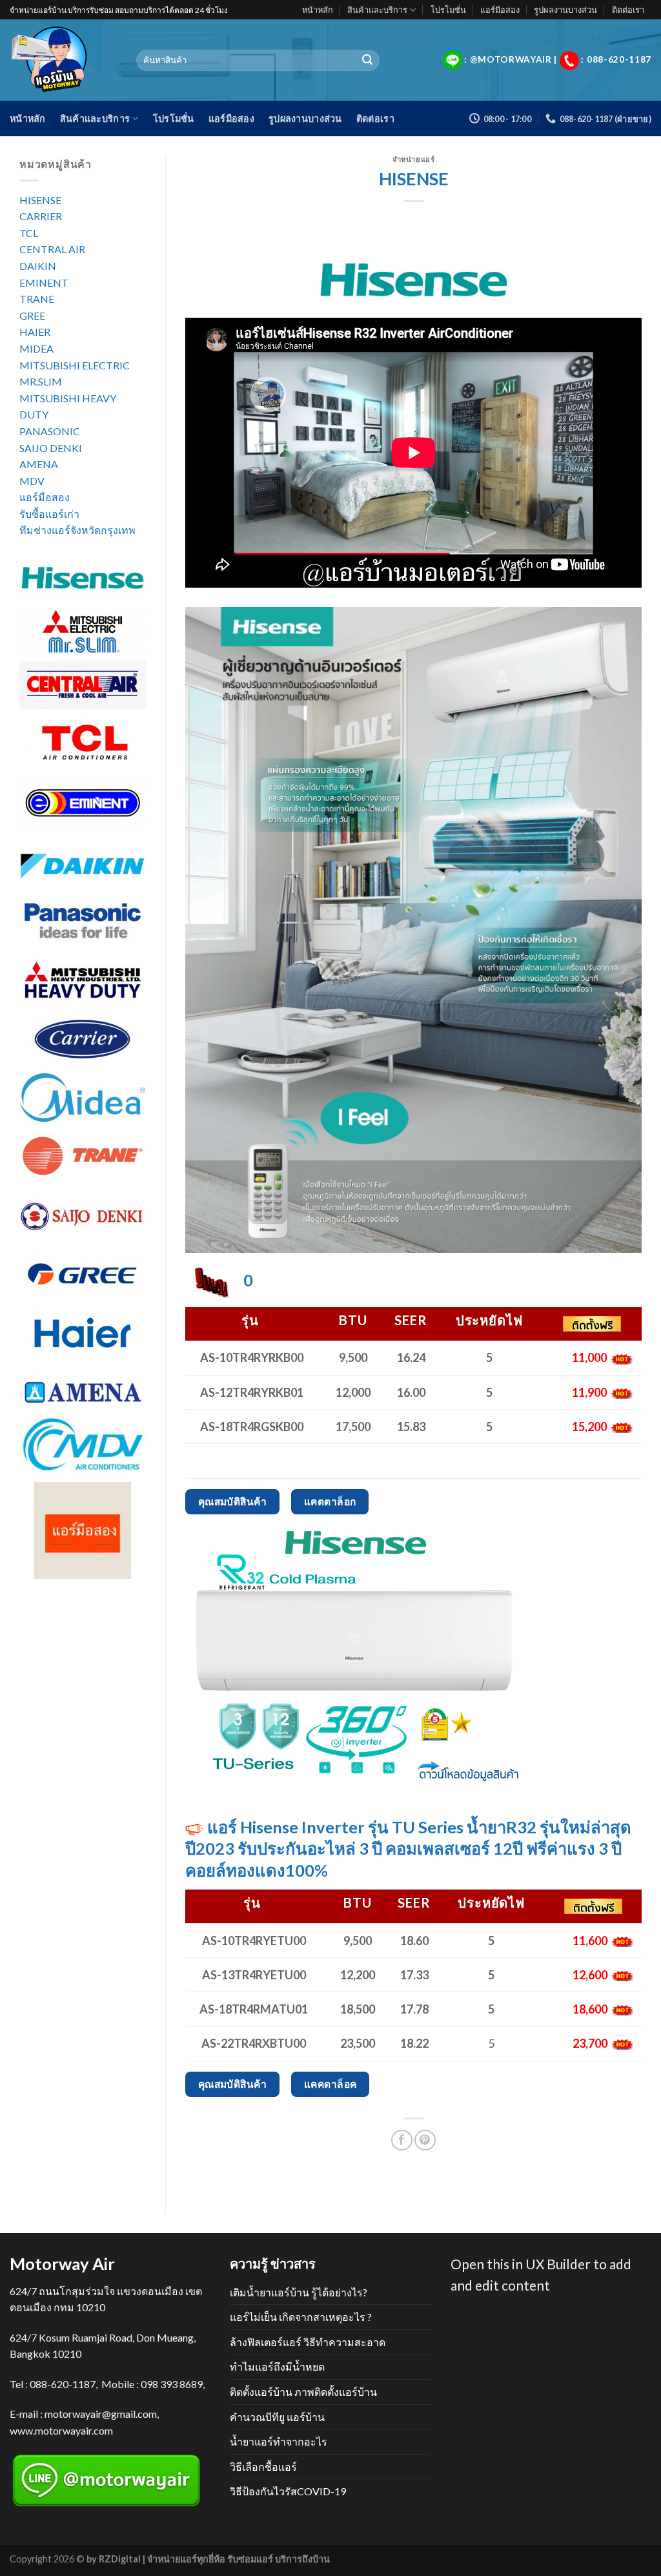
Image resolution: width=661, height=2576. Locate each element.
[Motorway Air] (63, 60)
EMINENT (44, 283)
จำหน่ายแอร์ (413, 159)
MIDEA (36, 348)
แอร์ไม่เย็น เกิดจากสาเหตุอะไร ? (301, 2317)
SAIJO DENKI (51, 448)
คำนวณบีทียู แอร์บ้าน (277, 2417)
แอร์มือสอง (500, 10)
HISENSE (40, 200)
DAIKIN (38, 266)
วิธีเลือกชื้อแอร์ (263, 2467)
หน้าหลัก (318, 10)
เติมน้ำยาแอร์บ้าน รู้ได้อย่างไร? (299, 2292)
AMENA (39, 464)
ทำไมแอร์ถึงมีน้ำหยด (277, 2366)
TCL (29, 233)
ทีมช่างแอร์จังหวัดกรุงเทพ (77, 530)
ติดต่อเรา (628, 10)
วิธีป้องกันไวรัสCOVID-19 (288, 2491)
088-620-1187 (63, 2384)
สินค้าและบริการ (377, 10)
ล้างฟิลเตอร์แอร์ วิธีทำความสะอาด (308, 2342)
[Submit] (367, 61)
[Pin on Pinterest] (425, 2140)
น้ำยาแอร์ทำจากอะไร (279, 2441)
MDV (32, 481)
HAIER (35, 332)
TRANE (37, 299)
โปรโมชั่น (448, 10)
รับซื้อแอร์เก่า (49, 514)
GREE (32, 315)
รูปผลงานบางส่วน (565, 10)
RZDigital (120, 2559)
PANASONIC (50, 431)
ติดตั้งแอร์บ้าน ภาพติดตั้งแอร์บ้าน (303, 2392)
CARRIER (41, 216)
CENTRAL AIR (52, 249)
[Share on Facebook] (402, 2140)
